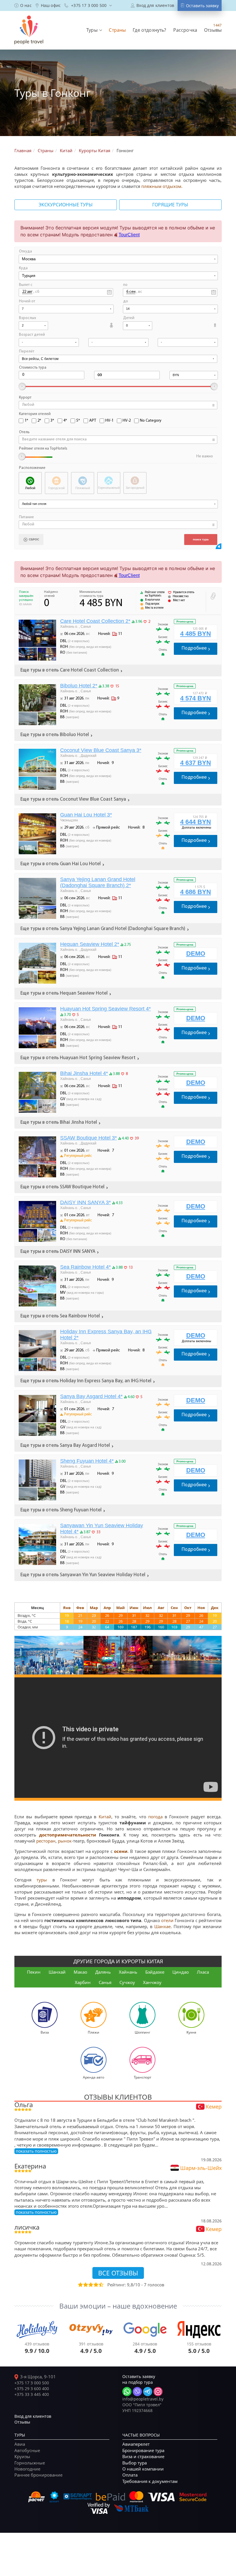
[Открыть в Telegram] (148, 2392)
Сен (174, 1608)
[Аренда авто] (94, 2059)
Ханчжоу (152, 1982)
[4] (96, 2285)
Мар (94, 1608)
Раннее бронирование (38, 2475)
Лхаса (203, 1972)
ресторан (46, 1841)
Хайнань (128, 1972)
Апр (107, 1608)
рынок (65, 1841)
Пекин (34, 1972)
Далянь (103, 1972)
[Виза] (45, 2014)
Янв (67, 1608)
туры (42, 1880)
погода (155, 1817)
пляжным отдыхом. (162, 186)
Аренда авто (94, 2077)
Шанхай (57, 1972)
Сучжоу (127, 1982)
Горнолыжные (30, 2463)
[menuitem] (23, 5)
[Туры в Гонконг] (49, 1655)
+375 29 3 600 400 (32, 2389)
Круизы (22, 2456)
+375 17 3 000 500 (32, 2383)
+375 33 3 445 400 (32, 2394)
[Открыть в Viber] (137, 2392)
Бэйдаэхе (155, 1972)
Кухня (191, 2032)
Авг (161, 1608)
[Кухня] (191, 2014)
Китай (105, 1817)
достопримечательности (68, 1835)
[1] (80, 2285)
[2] (85, 2285)
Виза (45, 2032)
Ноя (201, 1608)
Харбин (83, 1982)
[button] (94, 30)
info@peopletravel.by (143, 2399)
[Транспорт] (142, 2059)
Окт (188, 1608)
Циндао (181, 1972)
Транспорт (143, 2077)
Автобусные (27, 2450)
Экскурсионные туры (66, 205)
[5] (101, 2285)
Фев (80, 1608)
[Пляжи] (94, 2014)
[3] (90, 2285)
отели (167, 1920)
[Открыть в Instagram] (158, 2392)
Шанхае (162, 1926)
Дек (215, 1608)
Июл (147, 1608)
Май (120, 1608)
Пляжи (94, 2032)
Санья (105, 1982)
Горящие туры (170, 205)
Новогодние (27, 2469)
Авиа (20, 2444)
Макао (80, 1972)
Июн (134, 1608)
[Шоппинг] (142, 2014)
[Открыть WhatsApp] (127, 2392)
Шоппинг (142, 2032)
